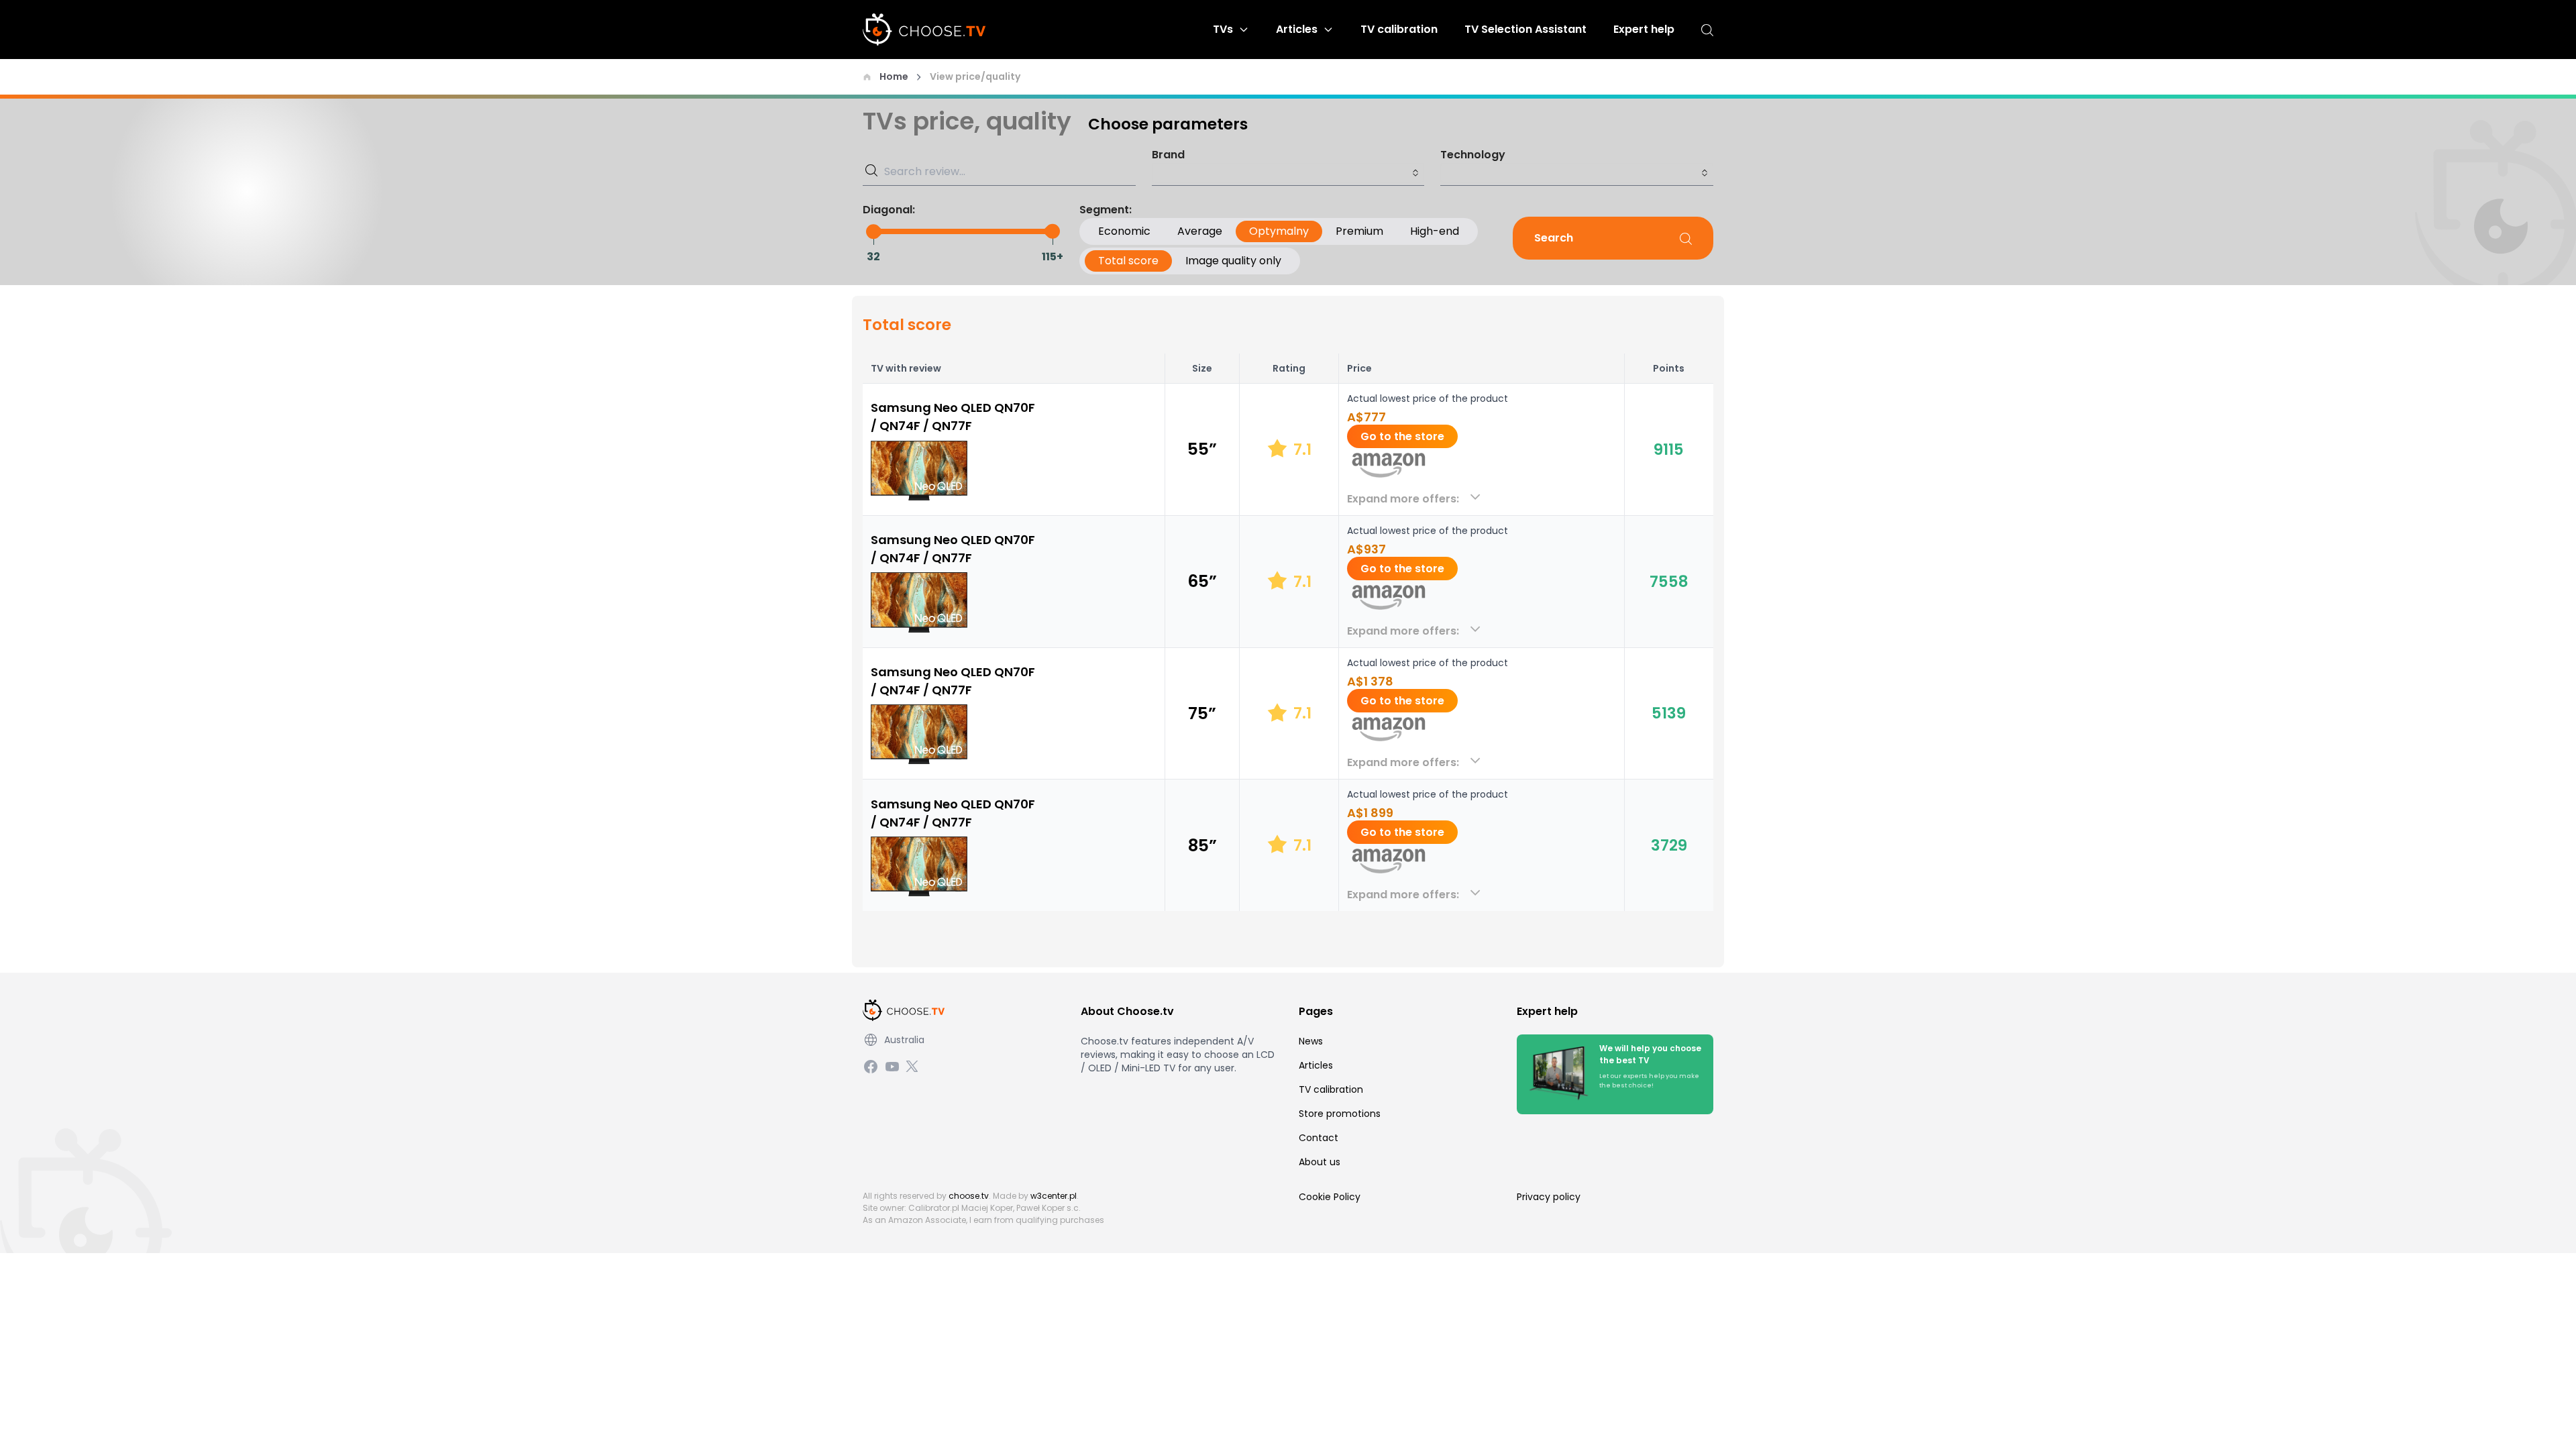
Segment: (1106, 210)
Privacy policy (1549, 1197)
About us (1320, 1162)
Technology (1473, 155)
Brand (1168, 155)
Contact (1319, 1138)
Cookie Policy (1330, 1197)
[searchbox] (1288, 173)
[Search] (1707, 30)
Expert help (1644, 29)
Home (894, 76)
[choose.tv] (929, 30)
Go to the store (1402, 436)
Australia (904, 1040)
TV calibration (1399, 29)
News (1311, 1041)
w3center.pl (1054, 1196)
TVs (1223, 29)
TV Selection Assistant (1525, 29)
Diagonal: (889, 210)
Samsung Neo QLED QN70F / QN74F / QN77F (953, 417)
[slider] (873, 231)
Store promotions (1340, 1114)
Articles (1297, 29)
